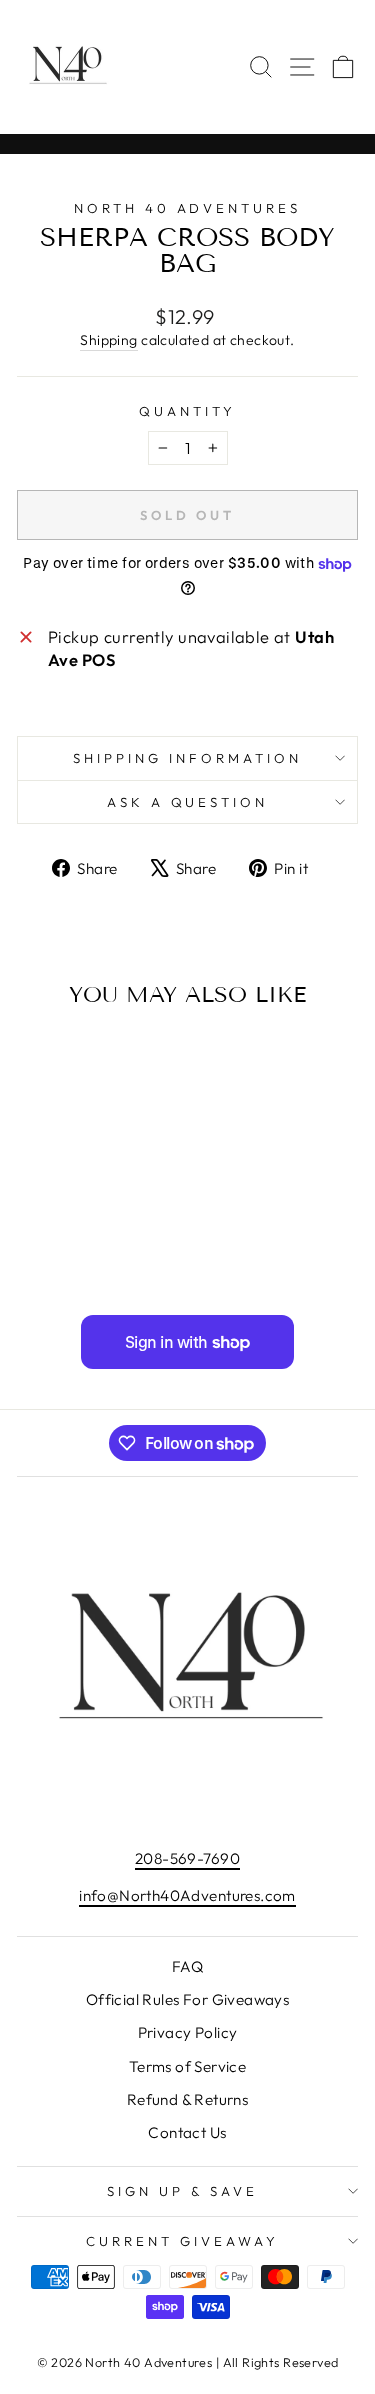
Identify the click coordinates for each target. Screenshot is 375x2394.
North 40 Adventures (188, 208)
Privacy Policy (188, 2032)
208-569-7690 (187, 1858)
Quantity (187, 411)
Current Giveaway (182, 2241)
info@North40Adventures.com (187, 1895)
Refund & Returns (188, 2099)
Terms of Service (188, 2066)
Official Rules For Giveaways (188, 1999)
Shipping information (187, 758)
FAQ (187, 1966)
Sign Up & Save (182, 2191)
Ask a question (188, 802)
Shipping (108, 340)
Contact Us (187, 2132)
